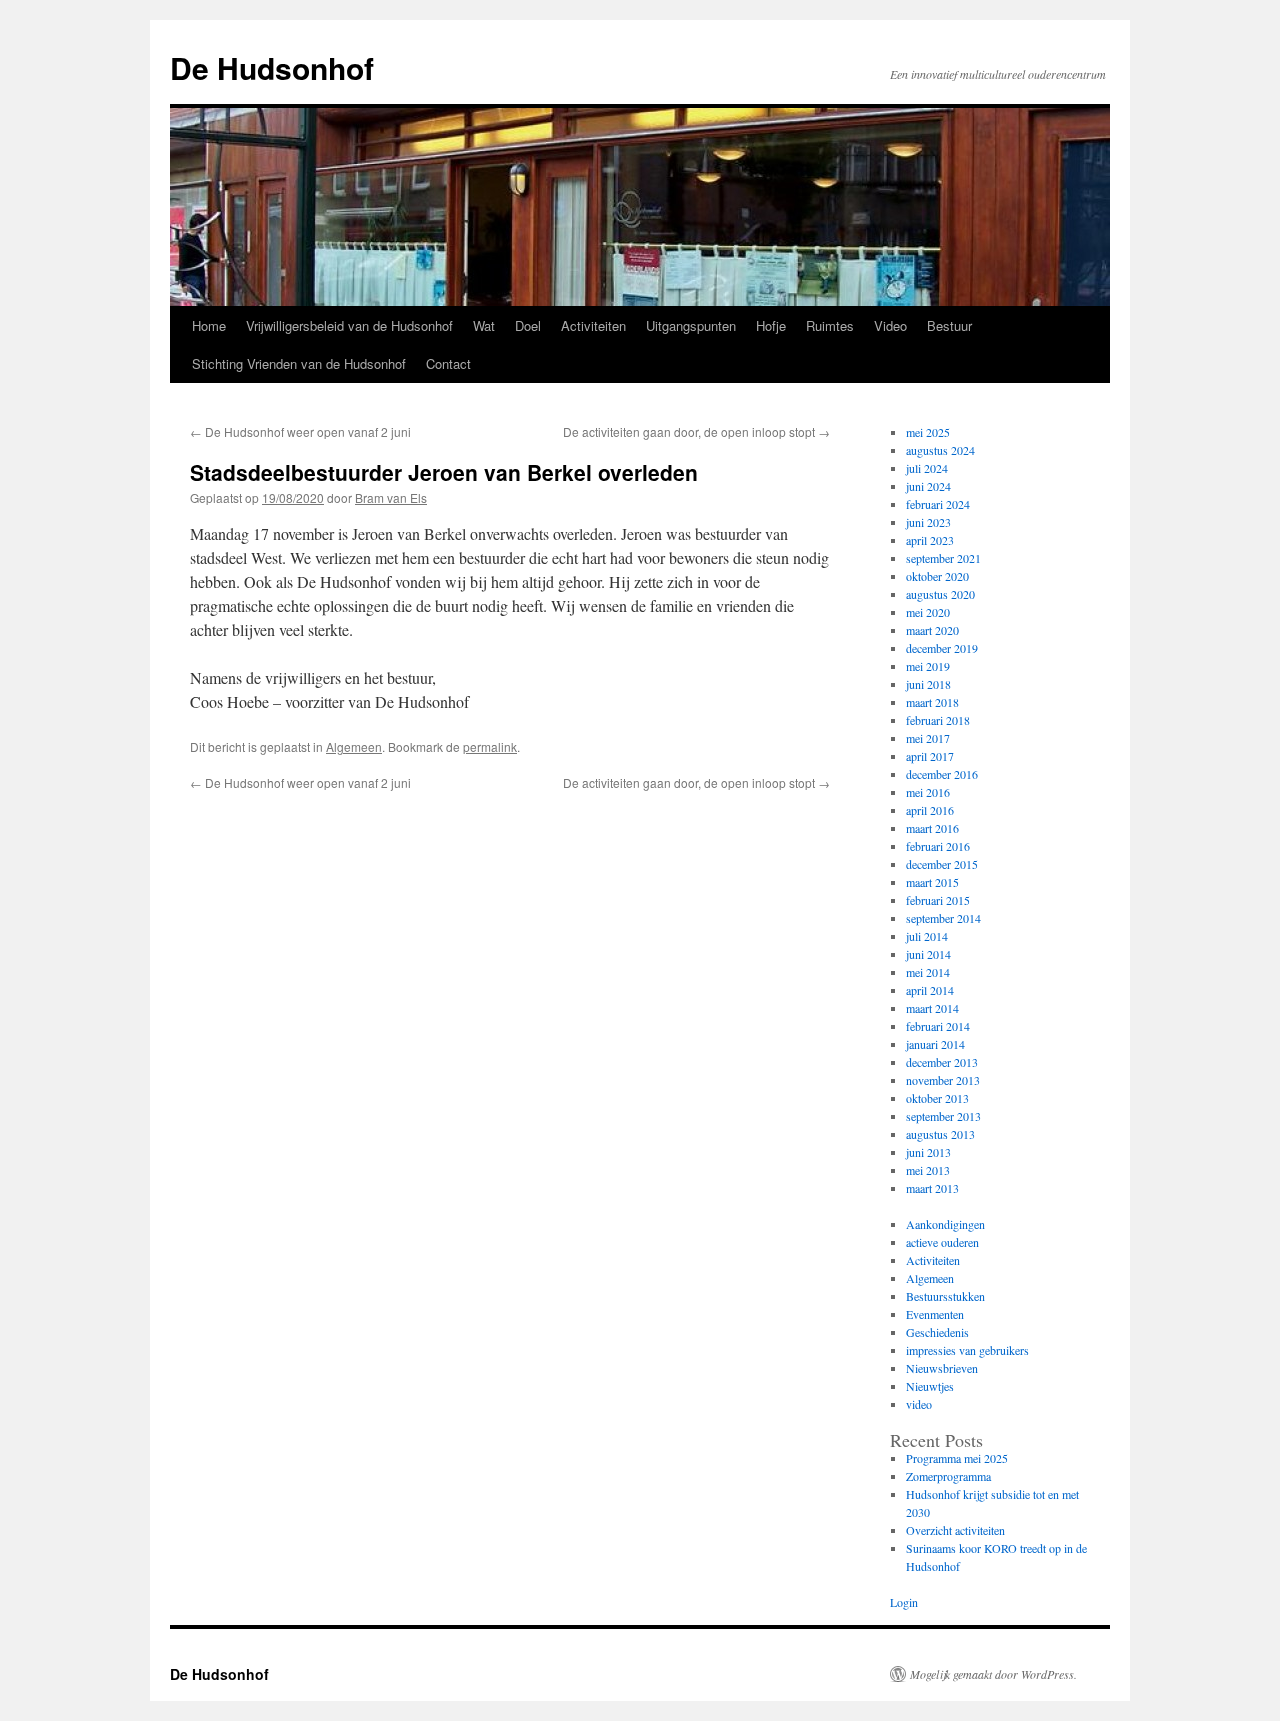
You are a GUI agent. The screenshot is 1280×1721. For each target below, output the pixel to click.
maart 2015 (932, 882)
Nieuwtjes (930, 1386)
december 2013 (942, 1062)
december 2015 (942, 864)
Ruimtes (830, 325)
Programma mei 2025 (957, 1458)
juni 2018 (928, 684)
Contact (448, 363)
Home (209, 325)
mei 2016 (928, 792)
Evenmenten (935, 1314)
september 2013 (943, 1116)
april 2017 (930, 756)
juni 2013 (928, 1152)
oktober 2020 (937, 576)
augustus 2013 (940, 1134)
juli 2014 (927, 936)
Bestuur (949, 325)
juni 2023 (928, 522)
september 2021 (943, 558)
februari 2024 (938, 504)
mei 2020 (928, 612)
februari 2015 (938, 900)
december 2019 (942, 648)
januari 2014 (935, 1044)
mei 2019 (928, 666)
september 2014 (943, 918)
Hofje (771, 325)
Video (890, 325)
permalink (490, 746)
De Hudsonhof (272, 67)
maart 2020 (932, 630)
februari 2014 (938, 1026)
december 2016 (942, 774)
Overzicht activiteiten (955, 1530)
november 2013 (943, 1080)
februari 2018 (938, 720)
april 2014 (930, 990)
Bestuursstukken (945, 1296)
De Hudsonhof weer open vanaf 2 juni (300, 431)
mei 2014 (928, 972)
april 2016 (930, 810)
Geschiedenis (937, 1332)
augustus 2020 (940, 594)
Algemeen (354, 746)
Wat (484, 325)
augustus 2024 (940, 450)
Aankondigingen (945, 1224)
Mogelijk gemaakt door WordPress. (993, 1674)
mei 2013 (928, 1170)
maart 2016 (932, 828)
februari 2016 (938, 846)
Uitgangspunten (691, 325)
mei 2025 (928, 432)
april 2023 (930, 540)
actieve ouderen (942, 1242)
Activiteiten (593, 325)
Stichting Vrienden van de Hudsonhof (299, 363)
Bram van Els (391, 497)
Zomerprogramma (948, 1476)
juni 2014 (928, 954)
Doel (528, 325)
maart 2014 (932, 1008)
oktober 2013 (937, 1098)
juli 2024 (927, 468)
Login (904, 1602)
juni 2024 (928, 486)
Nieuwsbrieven (942, 1368)
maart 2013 (932, 1188)
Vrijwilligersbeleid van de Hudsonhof (349, 325)
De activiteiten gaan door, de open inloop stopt (696, 431)
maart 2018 (932, 702)
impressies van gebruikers (967, 1350)
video (919, 1404)
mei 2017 (928, 738)
